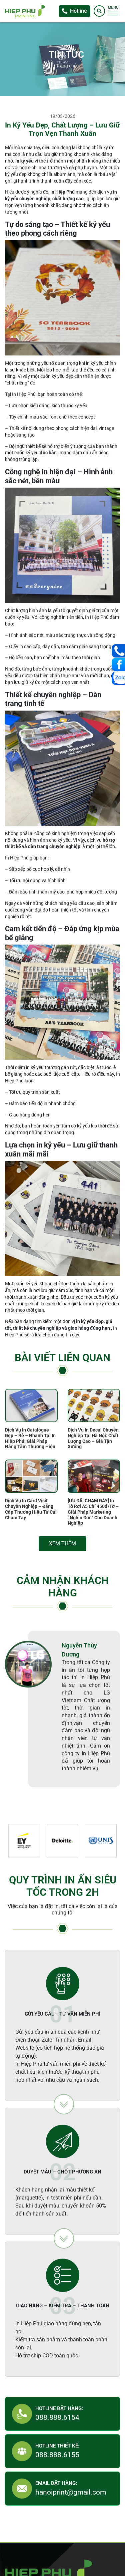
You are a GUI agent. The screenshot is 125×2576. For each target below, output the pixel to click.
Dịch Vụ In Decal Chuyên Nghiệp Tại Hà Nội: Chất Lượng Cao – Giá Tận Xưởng (93, 1438)
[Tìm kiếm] (99, 11)
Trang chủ (66, 66)
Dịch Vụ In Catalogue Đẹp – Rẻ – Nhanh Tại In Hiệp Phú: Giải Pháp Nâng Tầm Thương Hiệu (30, 1438)
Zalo (118, 678)
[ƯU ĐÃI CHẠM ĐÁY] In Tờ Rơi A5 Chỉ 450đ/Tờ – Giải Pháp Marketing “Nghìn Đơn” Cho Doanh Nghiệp (93, 1512)
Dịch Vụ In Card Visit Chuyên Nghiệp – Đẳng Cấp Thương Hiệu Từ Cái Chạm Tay (31, 1509)
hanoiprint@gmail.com (71, 2496)
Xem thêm (62, 1545)
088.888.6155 (57, 2458)
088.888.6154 (57, 2421)
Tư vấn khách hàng (118, 651)
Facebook (118, 665)
